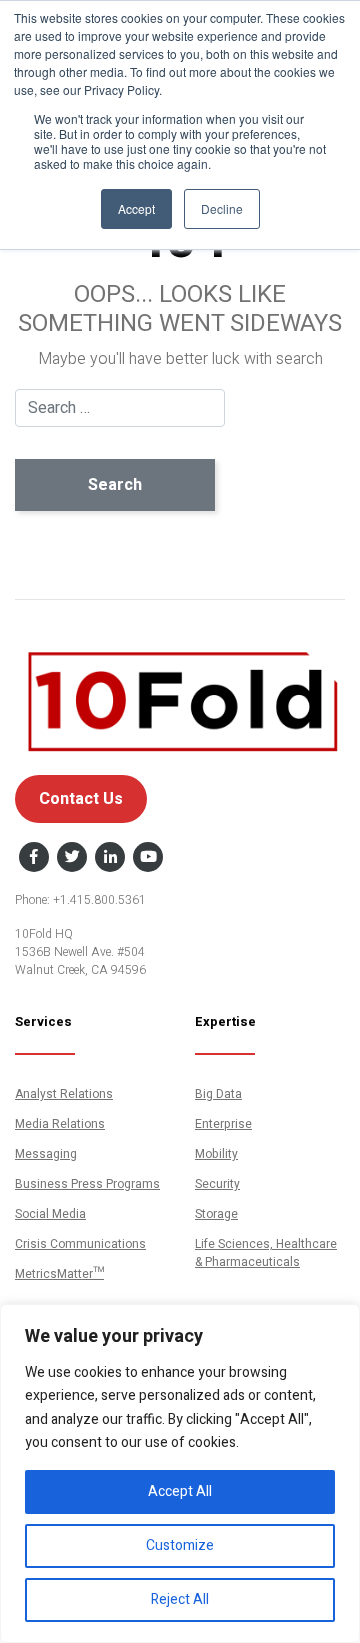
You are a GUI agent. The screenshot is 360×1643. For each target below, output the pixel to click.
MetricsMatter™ (59, 1274)
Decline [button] (222, 208)
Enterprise (223, 1124)
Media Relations (60, 1124)
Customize (180, 1545)
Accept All (180, 1491)
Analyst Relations (64, 1094)
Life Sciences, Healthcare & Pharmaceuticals (266, 1253)
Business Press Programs (87, 1184)
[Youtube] (148, 858)
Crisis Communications (80, 1244)
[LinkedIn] (110, 858)
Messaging (46, 1154)
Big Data (218, 1094)
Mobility (216, 1154)
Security (217, 1184)
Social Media (50, 1214)
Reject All (180, 1599)
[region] (180, 1473)
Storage (216, 1214)
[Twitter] (72, 858)
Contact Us (81, 799)
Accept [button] (136, 208)
